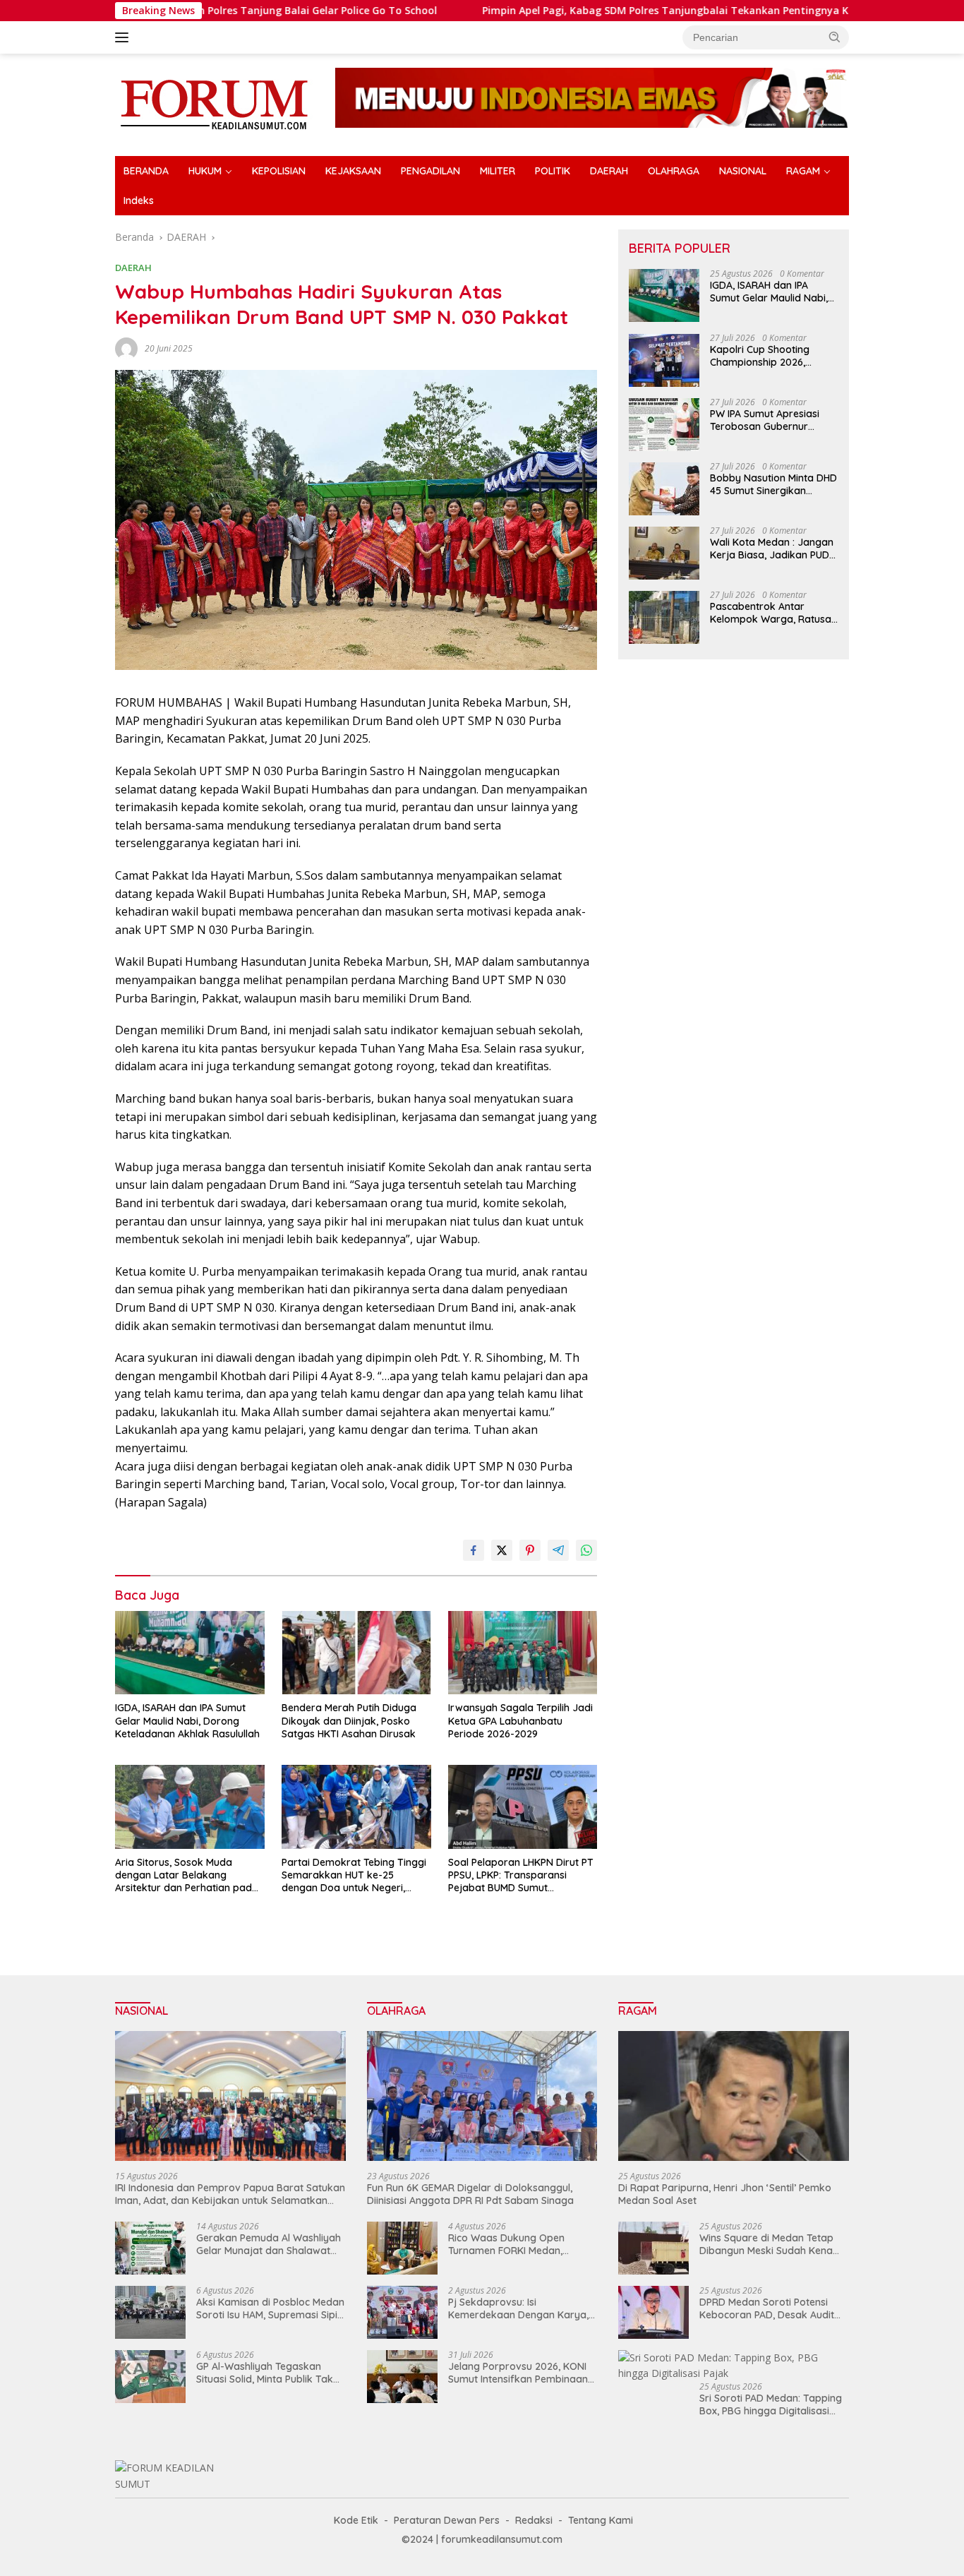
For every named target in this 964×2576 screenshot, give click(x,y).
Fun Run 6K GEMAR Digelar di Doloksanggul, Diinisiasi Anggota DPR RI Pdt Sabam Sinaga (470, 2194)
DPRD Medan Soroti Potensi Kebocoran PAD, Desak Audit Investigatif (767, 2308)
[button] (835, 37)
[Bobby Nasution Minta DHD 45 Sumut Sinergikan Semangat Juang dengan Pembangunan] (664, 489)
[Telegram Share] (558, 1550)
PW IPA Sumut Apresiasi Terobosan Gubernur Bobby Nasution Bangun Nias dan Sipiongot (767, 421)
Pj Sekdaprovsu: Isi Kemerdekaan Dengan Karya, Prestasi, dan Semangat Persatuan (518, 2308)
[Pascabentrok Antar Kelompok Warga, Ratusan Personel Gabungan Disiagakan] (664, 617)
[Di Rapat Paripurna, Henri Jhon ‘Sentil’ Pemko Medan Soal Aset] (734, 2096)
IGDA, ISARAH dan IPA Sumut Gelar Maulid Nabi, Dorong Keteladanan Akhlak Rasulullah (187, 1720)
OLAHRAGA (674, 171)
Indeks (139, 200)
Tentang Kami (601, 2520)
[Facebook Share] (474, 1550)
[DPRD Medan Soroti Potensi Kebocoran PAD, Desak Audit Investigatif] (653, 2312)
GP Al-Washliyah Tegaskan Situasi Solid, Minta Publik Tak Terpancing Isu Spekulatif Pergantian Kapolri (265, 2373)
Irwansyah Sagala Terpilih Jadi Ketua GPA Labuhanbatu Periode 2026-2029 (520, 1720)
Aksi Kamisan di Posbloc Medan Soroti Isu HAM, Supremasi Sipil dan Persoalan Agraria (270, 2308)
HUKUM (205, 171)
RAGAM (803, 171)
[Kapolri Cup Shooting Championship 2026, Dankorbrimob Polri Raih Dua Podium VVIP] (664, 360)
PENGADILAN (430, 171)
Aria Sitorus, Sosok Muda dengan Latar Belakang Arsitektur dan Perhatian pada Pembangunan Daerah (187, 1875)
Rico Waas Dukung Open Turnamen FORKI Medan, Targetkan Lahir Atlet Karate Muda (516, 2244)
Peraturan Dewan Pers (447, 2520)
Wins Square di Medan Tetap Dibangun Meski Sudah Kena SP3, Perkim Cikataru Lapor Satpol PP (766, 2244)
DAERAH (609, 171)
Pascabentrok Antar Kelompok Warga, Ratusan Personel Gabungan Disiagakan (773, 613)
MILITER (498, 171)
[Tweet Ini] (502, 1550)
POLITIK (553, 171)
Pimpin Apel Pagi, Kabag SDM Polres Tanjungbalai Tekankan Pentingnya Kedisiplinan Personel (618, 11)
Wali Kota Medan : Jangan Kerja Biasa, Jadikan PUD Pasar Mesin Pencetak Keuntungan (772, 549)
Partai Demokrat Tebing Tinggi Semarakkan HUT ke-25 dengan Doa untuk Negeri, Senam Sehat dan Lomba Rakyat (354, 1875)
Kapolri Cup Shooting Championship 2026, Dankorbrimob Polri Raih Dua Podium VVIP (768, 357)
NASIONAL (743, 171)
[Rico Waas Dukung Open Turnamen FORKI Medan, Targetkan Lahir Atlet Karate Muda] (402, 2248)
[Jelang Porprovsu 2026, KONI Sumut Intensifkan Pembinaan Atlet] (402, 2377)
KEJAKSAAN (353, 171)
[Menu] (125, 37)
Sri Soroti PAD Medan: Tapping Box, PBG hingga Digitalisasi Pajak (771, 2404)
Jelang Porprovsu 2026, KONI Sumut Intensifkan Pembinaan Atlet (518, 2373)
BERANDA (146, 171)
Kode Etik (356, 2520)
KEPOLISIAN (279, 171)
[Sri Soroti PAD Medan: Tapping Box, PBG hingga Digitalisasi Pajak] (734, 2366)
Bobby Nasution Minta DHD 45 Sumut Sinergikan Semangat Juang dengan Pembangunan (773, 485)
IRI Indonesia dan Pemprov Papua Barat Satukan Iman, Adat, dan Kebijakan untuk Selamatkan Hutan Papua (230, 2194)
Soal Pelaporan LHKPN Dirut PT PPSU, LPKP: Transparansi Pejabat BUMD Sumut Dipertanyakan (521, 1875)
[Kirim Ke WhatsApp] (586, 1550)
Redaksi (534, 2520)
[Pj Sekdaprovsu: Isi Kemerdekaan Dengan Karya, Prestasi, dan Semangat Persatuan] (402, 2312)
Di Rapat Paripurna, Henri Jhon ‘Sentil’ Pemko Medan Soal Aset (725, 2194)
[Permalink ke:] (126, 348)
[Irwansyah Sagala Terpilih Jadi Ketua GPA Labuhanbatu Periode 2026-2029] (523, 1653)
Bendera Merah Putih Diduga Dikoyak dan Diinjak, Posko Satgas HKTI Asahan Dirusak (349, 1720)
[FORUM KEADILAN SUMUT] (214, 103)
